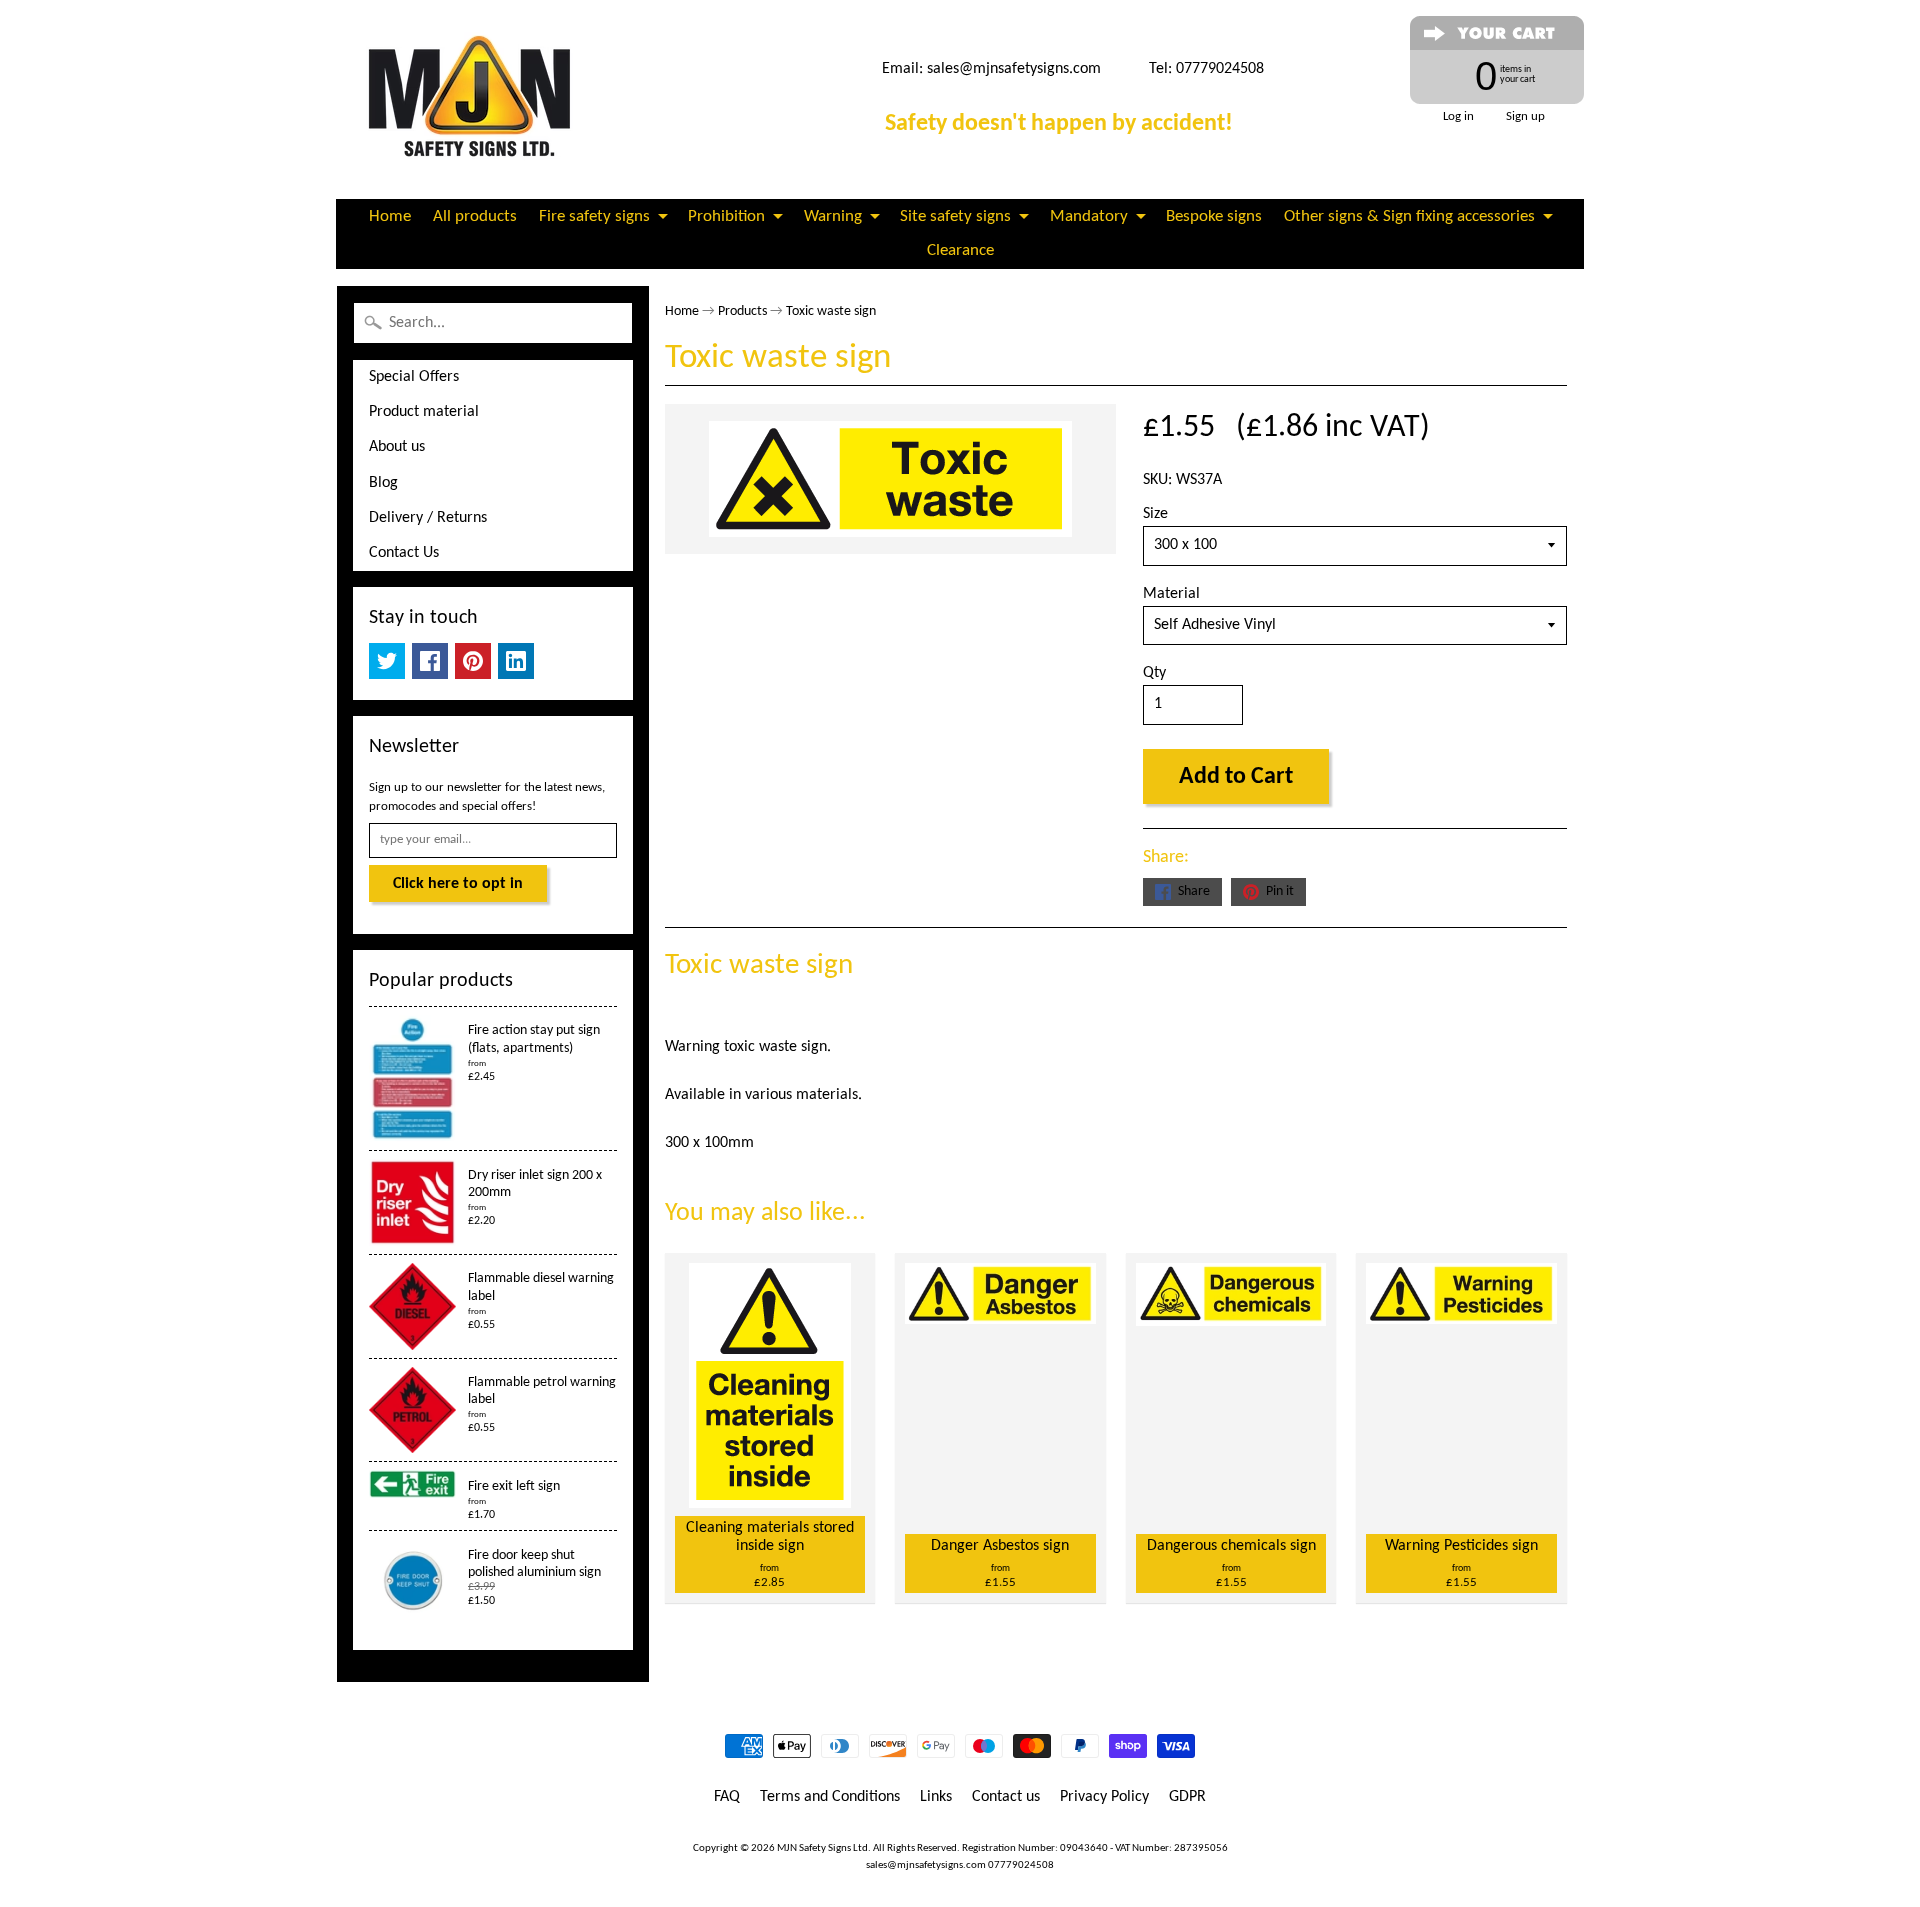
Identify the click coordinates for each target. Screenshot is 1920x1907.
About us (397, 447)
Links (936, 1797)
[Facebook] (430, 661)
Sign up (1525, 116)
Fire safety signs (594, 216)
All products (475, 216)
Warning (833, 216)
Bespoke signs (1214, 216)
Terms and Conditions (830, 1797)
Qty (1154, 673)
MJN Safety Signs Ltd (822, 1848)
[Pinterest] (473, 661)
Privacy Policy (1104, 1797)
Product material (424, 412)
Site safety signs (955, 216)
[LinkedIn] (516, 661)
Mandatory (1089, 216)
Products (742, 311)
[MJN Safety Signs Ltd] (476, 99)
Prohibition (726, 216)
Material (1171, 594)
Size (1155, 514)
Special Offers (414, 377)
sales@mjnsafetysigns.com (1014, 69)
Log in (1458, 116)
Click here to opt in (458, 884)
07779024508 (1021, 1865)
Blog (383, 483)
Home (390, 216)
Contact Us (404, 553)
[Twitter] (387, 661)
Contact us (1006, 1797)
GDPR (1187, 1797)
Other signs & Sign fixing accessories (1409, 216)
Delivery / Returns (428, 518)
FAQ (727, 1797)
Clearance (960, 250)
